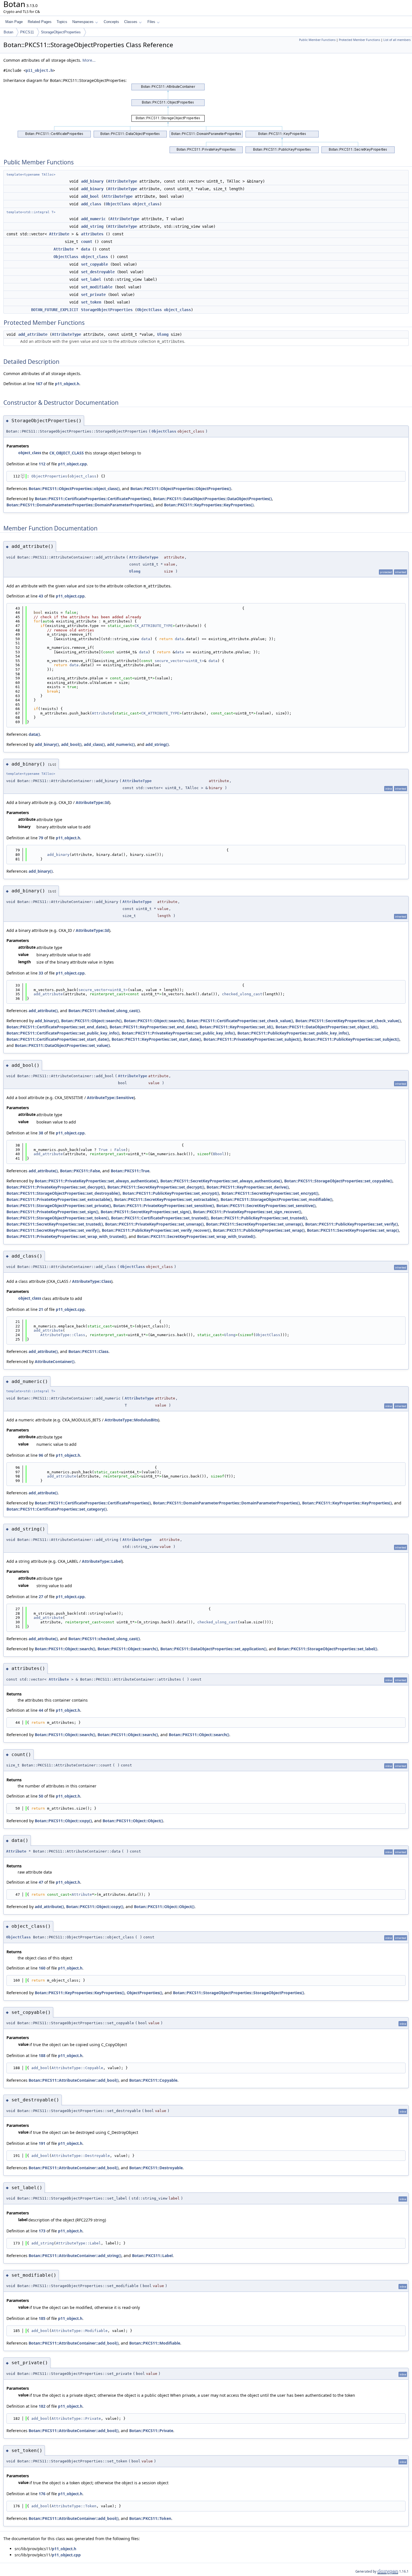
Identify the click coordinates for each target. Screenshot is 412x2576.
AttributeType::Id (92, 802)
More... (89, 60)
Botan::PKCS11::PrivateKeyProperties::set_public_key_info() (178, 1033)
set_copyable (94, 264)
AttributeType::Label (102, 1561)
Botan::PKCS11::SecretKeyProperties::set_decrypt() (156, 1187)
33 (41, 973)
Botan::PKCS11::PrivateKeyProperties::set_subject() (252, 1039)
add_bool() (71, 744)
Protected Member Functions (359, 40)
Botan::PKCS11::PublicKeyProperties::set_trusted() (259, 1218)
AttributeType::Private (76, 2418)
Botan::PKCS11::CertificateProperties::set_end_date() (57, 1027)
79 (41, 838)
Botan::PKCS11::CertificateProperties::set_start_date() (58, 1039)
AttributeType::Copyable (77, 2068)
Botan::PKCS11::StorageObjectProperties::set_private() (59, 1206)
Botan (8, 32)
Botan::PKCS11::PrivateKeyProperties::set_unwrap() (154, 1224)
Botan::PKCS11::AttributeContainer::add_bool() (74, 2080)
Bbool (219, 1154)
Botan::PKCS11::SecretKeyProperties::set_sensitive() (266, 1206)
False (120, 1150)
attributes (92, 234)
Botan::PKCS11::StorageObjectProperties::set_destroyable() (63, 1193)
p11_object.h (39, 70)
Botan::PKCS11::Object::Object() (133, 1821)
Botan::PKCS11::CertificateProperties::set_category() (57, 1509)
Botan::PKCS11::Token (150, 2518)
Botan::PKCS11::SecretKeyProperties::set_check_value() (348, 1021)
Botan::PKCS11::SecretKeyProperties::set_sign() (146, 1212)
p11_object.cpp (72, 464)
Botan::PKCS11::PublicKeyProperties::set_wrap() (259, 1230)
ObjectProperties (49, 476)
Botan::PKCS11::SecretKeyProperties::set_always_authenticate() (221, 1181)
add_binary (92, 181)
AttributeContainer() (55, 1361)
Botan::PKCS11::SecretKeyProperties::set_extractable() (166, 1199)
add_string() (157, 744)
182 (42, 2406)
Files (151, 22)
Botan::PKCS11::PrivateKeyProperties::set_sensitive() (164, 1206)
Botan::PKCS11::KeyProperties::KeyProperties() (209, 505)
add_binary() (47, 744)
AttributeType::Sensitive (110, 1098)
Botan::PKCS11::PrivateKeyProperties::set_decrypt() (56, 1187)
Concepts (111, 22)
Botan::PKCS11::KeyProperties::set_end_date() (153, 1027)
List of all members (397, 40)
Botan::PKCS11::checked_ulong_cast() (104, 1011)
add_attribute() (43, 1011)
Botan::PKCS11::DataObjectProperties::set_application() (213, 1649)
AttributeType (122, 181)
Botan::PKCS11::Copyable (153, 2080)
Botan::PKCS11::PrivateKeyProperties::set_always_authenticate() (96, 1181)
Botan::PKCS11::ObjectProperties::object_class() (74, 489)
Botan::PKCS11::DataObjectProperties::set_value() (62, 1045)
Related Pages (40, 22)
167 (39, 384)
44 (41, 1710)
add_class (91, 204)
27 (41, 1597)
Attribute (59, 234)
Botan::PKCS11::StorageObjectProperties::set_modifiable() (276, 1199)
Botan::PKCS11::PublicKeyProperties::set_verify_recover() (156, 1230)
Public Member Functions (317, 40)
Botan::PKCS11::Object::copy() (63, 1821)
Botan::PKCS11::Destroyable (156, 2168)
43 (41, 596)
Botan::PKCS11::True (130, 1171)
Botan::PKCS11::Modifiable (155, 2343)
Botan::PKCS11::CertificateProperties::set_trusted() (160, 1218)
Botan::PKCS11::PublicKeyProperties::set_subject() (351, 1039)
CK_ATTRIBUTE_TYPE (154, 626)
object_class (146, 204)
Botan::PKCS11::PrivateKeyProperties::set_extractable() (59, 1199)
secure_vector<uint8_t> (179, 661)
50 (41, 1796)
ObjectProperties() (144, 1993)
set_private (93, 295)
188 (42, 2055)
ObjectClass (118, 204)
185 (42, 2318)
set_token (91, 302)
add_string (92, 226)
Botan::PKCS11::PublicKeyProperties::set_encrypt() (171, 1193)
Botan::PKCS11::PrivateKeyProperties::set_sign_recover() (247, 1212)
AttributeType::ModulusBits (131, 1420)
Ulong (163, 334)
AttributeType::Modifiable (80, 2331)
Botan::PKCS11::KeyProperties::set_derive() (248, 1187)
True (103, 1150)
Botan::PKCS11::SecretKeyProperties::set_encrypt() (270, 1193)
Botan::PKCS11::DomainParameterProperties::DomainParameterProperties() (80, 505)
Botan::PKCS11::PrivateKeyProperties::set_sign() (52, 1212)
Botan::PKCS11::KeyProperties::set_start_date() (156, 1039)
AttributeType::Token (74, 2506)
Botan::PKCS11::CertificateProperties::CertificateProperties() (93, 499)
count (87, 242)
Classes (131, 22)
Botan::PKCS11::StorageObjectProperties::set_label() (327, 1649)
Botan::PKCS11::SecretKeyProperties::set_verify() (53, 1230)
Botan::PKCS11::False (80, 1171)
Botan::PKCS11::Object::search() (91, 1021)
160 (42, 1968)
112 (42, 464)
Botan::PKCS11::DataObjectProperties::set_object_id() (327, 1027)
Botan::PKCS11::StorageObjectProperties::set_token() (58, 1218)
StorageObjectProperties (61, 32)
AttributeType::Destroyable (81, 2156)
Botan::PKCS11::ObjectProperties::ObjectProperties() (181, 489)
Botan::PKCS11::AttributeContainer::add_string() (75, 2256)
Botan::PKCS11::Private (151, 2431)
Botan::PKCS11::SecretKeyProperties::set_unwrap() (254, 1224)
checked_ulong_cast (242, 994)
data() (34, 734)
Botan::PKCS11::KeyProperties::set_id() (236, 1027)
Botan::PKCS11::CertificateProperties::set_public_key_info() (63, 1033)
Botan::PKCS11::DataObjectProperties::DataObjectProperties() (212, 499)
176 (42, 2494)
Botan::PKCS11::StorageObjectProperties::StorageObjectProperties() (239, 1993)
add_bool (90, 196)
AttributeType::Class (92, 1281)
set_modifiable (97, 287)
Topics (62, 22)
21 (41, 1309)
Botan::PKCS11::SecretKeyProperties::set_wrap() (353, 1230)
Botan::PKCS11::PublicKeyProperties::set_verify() (352, 1224)
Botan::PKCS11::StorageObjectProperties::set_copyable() (338, 1181)
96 (41, 1455)
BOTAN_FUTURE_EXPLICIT (55, 310)
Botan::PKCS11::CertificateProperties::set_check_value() (240, 1021)
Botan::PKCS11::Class (88, 1351)
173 (42, 2231)
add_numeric (93, 219)
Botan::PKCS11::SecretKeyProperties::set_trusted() (55, 1224)
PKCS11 (27, 32)
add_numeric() (121, 744)
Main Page (14, 22)
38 (41, 1133)
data (85, 249)
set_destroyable (98, 272)
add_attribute (33, 334)
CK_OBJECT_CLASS (67, 453)
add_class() (94, 744)
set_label (91, 279)
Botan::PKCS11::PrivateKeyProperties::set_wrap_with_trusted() (66, 1236)
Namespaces (83, 22)
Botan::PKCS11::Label (152, 2256)
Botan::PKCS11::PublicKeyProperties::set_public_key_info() (293, 1033)
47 (41, 1882)
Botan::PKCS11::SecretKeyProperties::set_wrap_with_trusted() (196, 1236)
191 (42, 2143)
